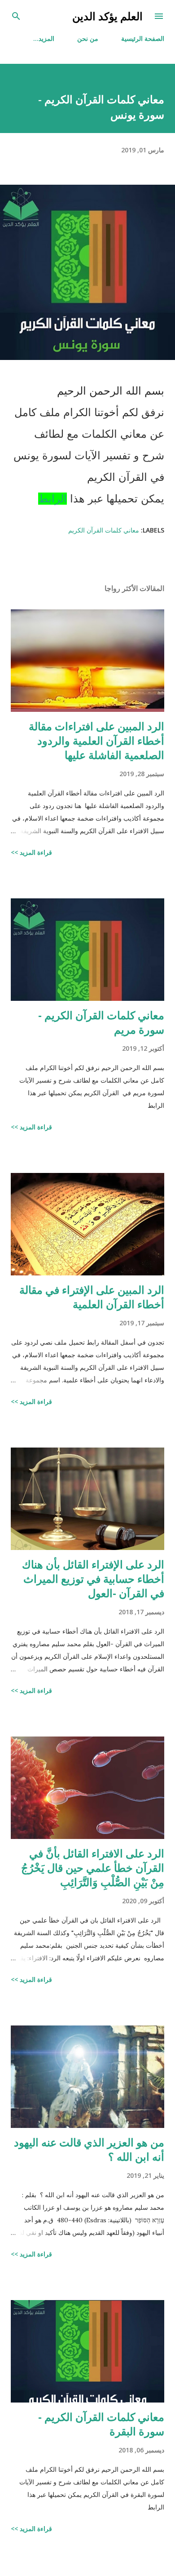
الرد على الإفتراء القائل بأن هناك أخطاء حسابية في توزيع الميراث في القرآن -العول (93, 1579)
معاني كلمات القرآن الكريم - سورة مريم (101, 1022)
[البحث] (16, 16)
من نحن (88, 38)
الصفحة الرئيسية (143, 38)
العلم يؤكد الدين (107, 16)
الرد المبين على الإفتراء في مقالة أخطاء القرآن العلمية (92, 1297)
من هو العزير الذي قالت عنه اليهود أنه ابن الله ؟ (89, 2149)
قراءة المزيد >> (31, 852)
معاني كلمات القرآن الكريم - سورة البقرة (101, 2424)
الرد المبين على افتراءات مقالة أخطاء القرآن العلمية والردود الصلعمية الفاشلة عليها (96, 740)
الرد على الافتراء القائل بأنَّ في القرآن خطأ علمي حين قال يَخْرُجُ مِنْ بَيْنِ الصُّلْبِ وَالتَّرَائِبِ (93, 1868)
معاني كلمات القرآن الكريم (104, 530)
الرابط (52, 499)
